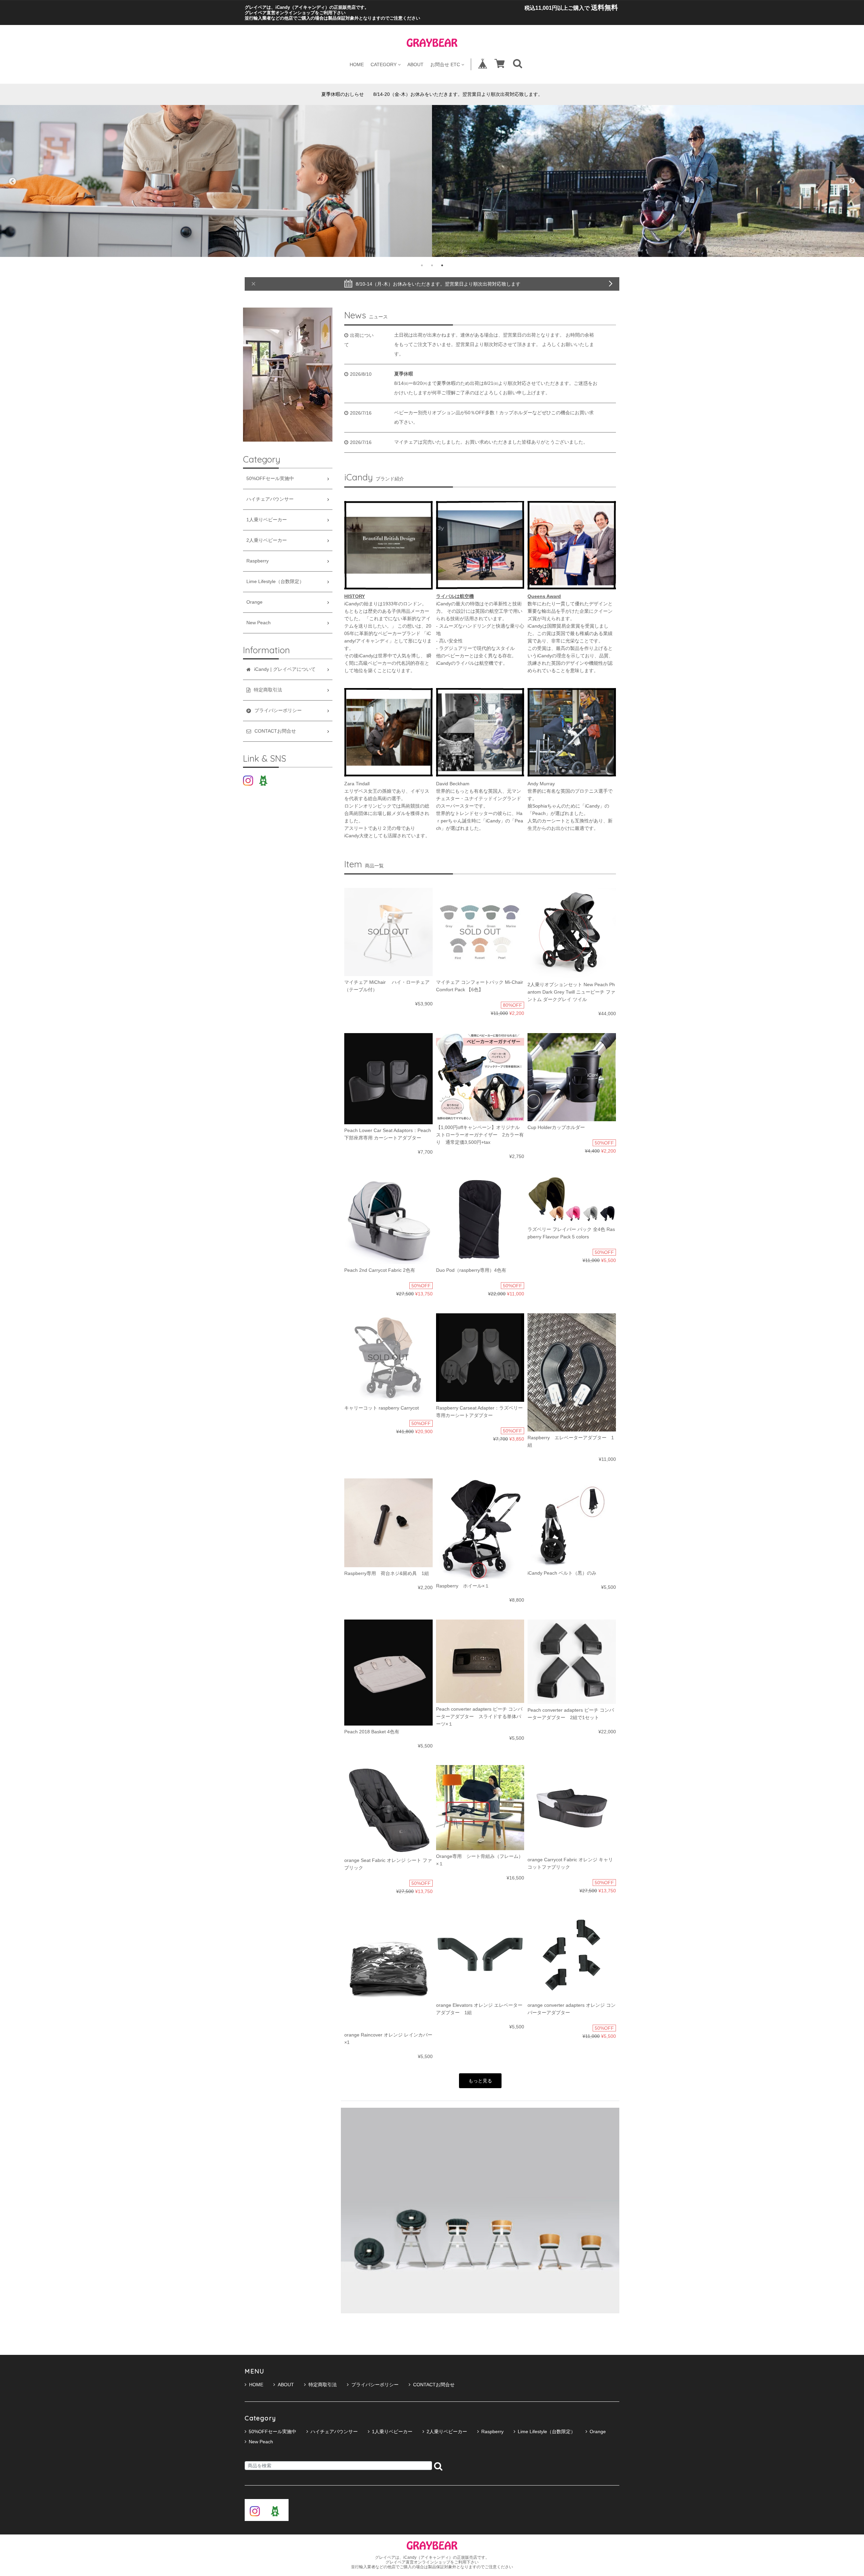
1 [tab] (422, 265)
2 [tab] (432, 265)
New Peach (259, 623)
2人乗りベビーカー (267, 540)
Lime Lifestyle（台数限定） (275, 582)
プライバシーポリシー (375, 2385)
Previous (12, 181)
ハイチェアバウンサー (270, 499)
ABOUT (415, 64)
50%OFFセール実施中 (270, 479)
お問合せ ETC (445, 64)
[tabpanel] (216, 181)
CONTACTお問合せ (434, 2385)
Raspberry (258, 561)
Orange (254, 602)
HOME (357, 64)
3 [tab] (442, 265)
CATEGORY (384, 64)
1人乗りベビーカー (267, 520)
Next (852, 181)
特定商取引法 (323, 2385)
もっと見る (480, 2081)
